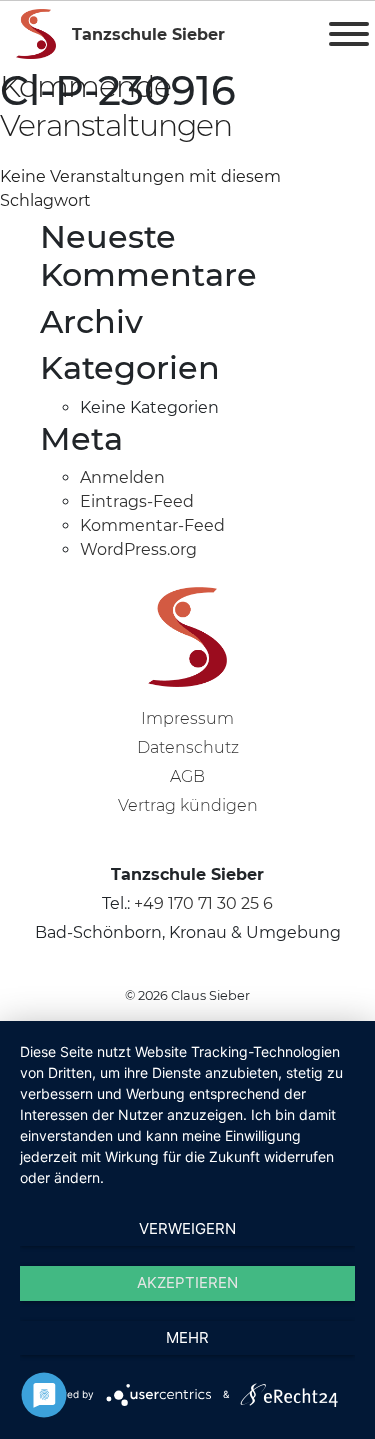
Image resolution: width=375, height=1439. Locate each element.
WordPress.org (138, 549)
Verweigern (187, 1228)
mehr (187, 1337)
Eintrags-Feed (137, 501)
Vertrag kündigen (188, 805)
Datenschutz (188, 747)
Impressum (187, 718)
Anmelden (122, 477)
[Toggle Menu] (349, 34)
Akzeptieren (187, 1282)
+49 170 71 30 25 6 (203, 903)
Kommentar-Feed (152, 525)
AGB (187, 776)
